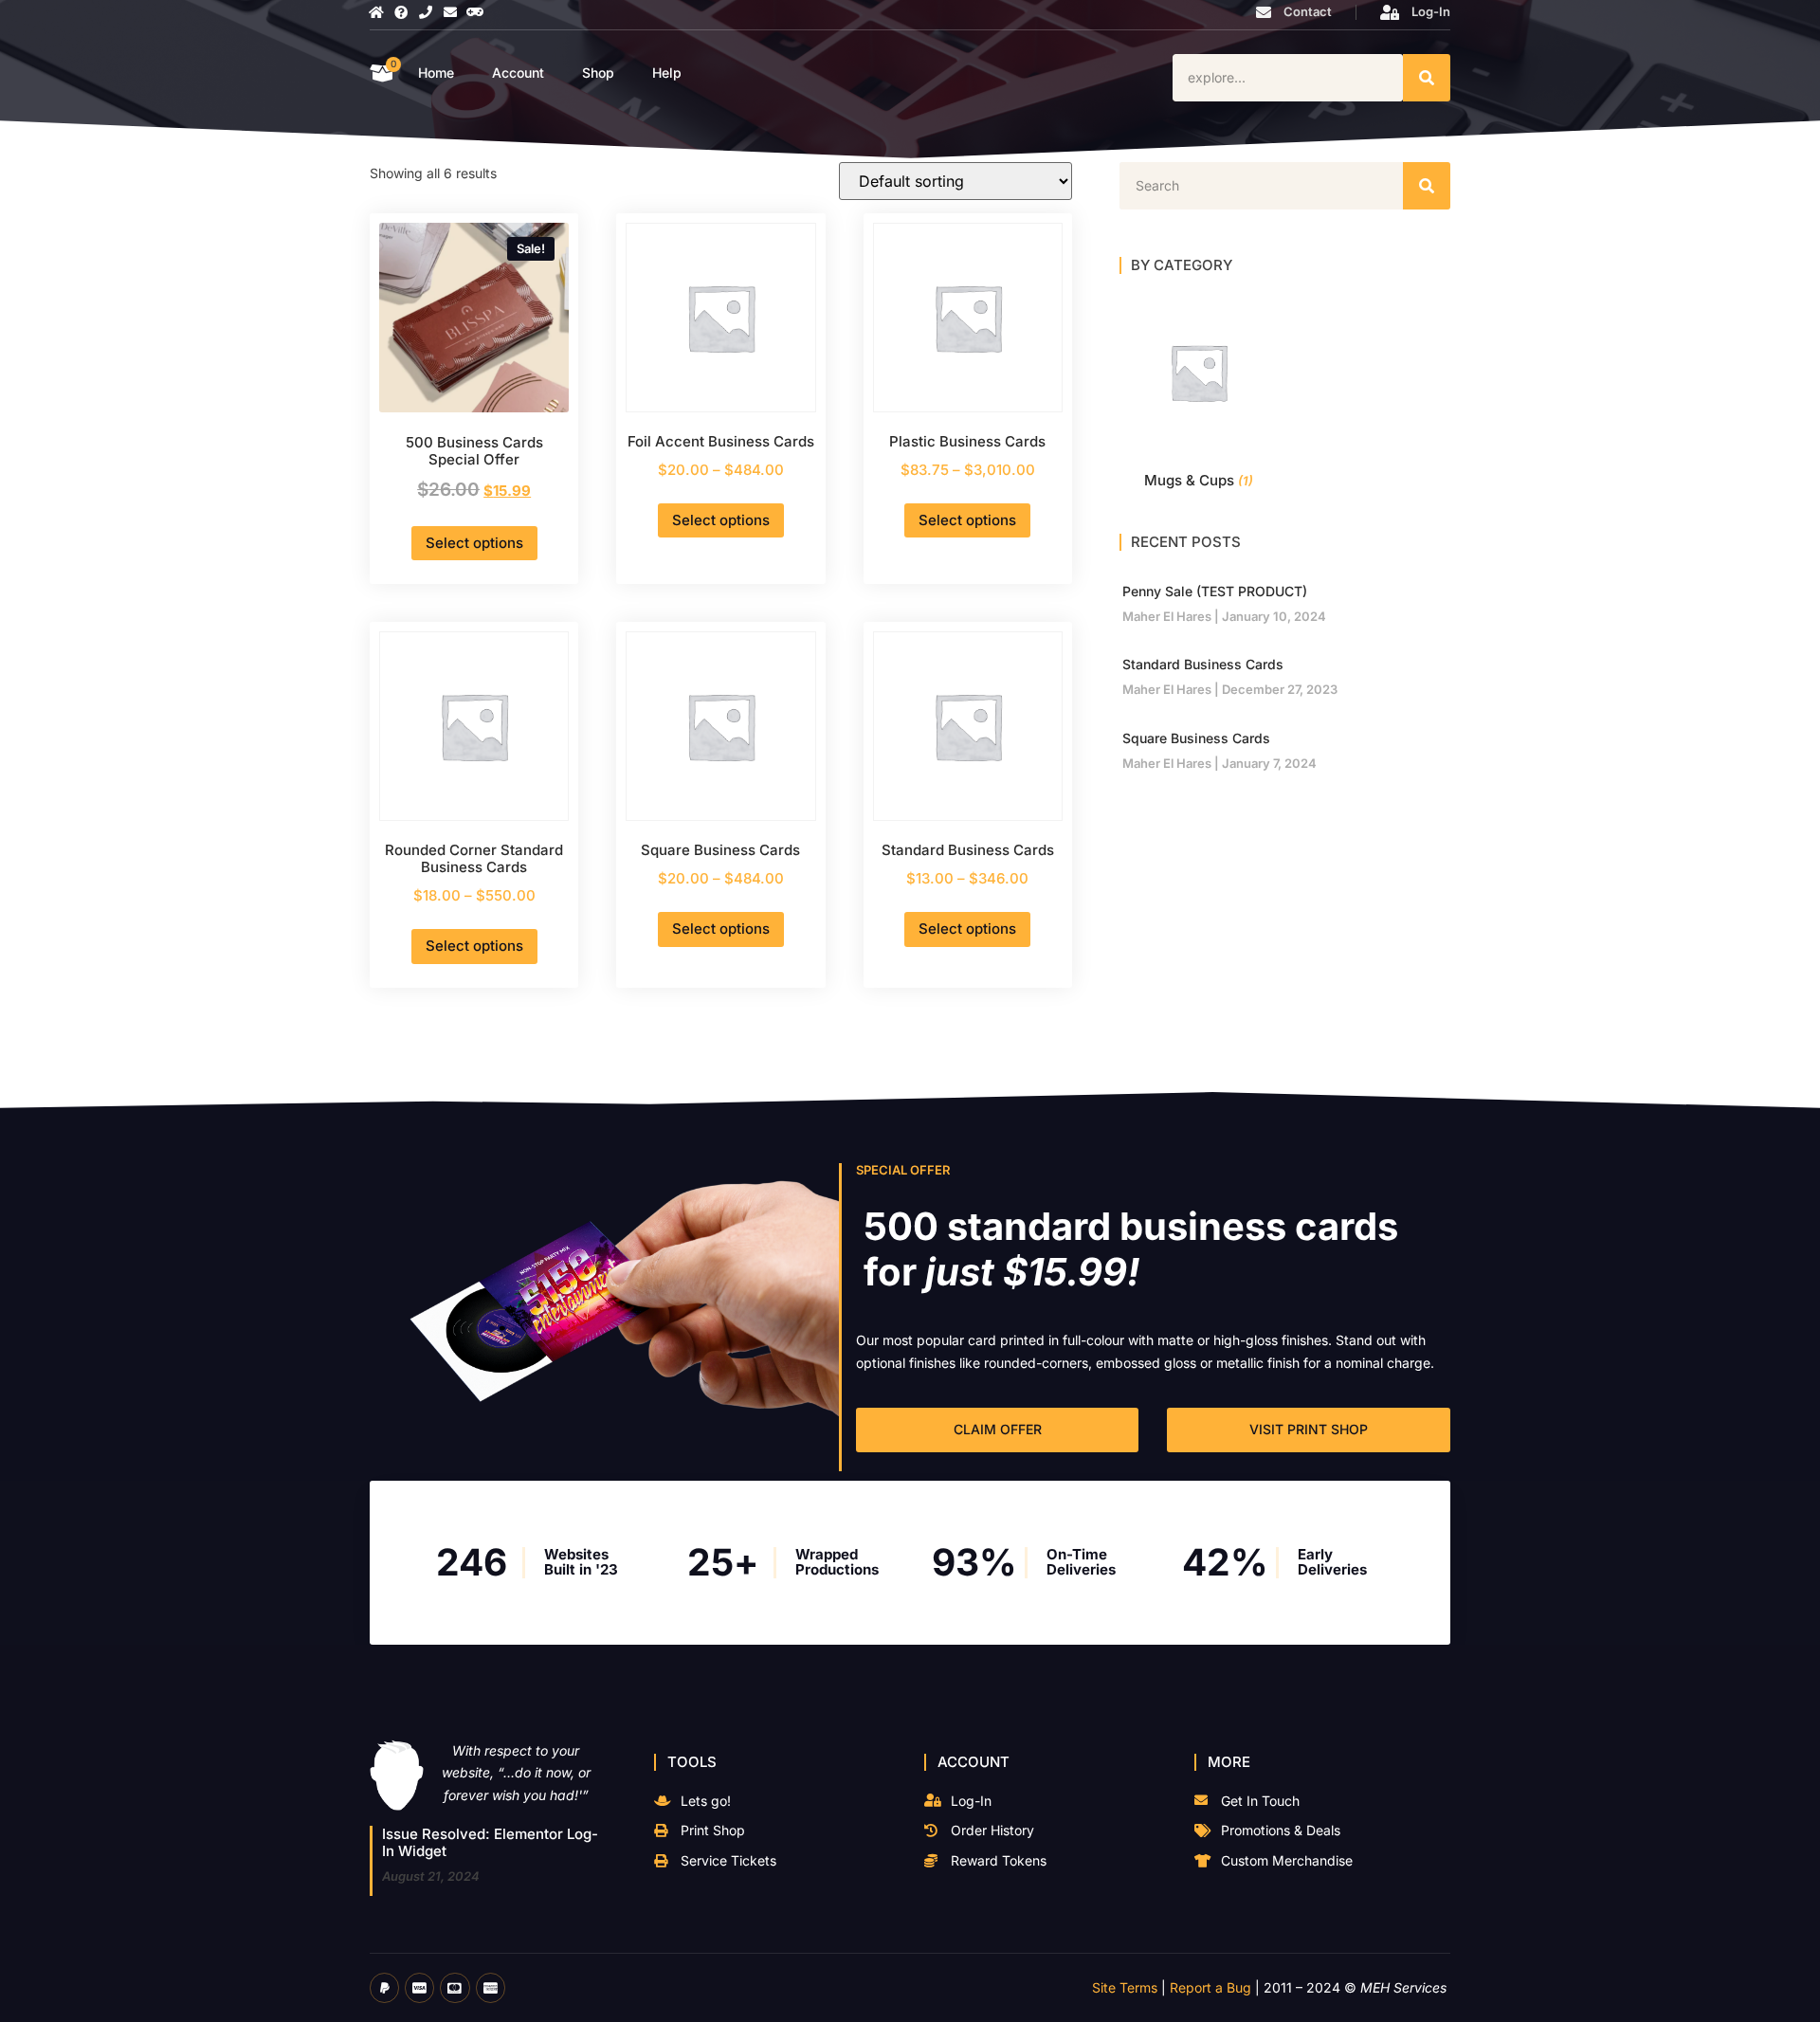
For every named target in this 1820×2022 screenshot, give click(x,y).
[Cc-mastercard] (455, 1987)
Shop (598, 73)
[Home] (376, 12)
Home (436, 73)
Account (518, 73)
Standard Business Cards (1203, 664)
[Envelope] (450, 12)
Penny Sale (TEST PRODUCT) (1215, 591)
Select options (474, 543)
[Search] (1427, 78)
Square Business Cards (1196, 738)
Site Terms (1125, 1987)
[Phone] (426, 12)
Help (667, 73)
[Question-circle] (401, 12)
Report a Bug (1210, 1987)
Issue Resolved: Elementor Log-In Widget (490, 1842)
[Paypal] (384, 1987)
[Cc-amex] (491, 1987)
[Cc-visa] (419, 1987)
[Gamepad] (475, 12)
